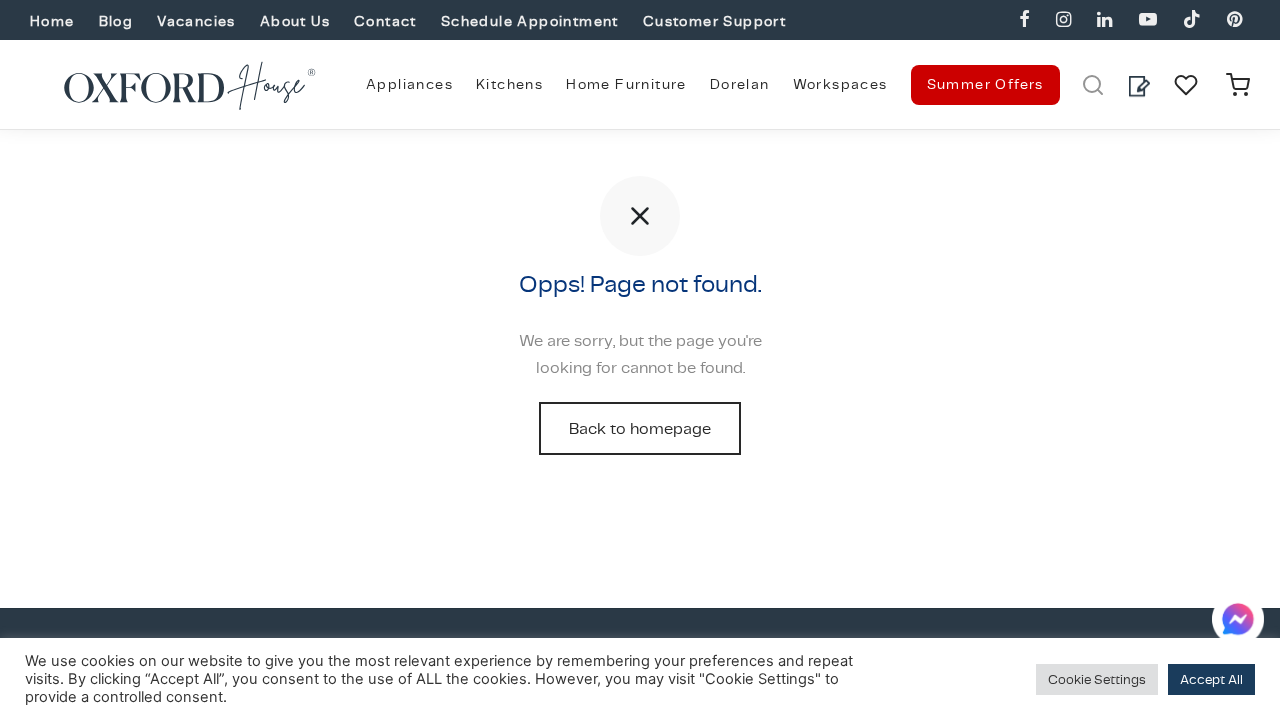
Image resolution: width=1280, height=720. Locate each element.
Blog (116, 21)
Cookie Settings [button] (1097, 679)
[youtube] (1147, 20)
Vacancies (196, 21)
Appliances (409, 84)
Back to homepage (640, 428)
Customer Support (714, 21)
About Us (295, 21)
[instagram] (1063, 20)
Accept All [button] (1211, 679)
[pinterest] (1234, 20)
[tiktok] (1192, 20)
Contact (385, 21)
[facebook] (1024, 20)
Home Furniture (626, 84)
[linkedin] (1104, 20)
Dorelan (740, 84)
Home (52, 21)
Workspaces (840, 84)
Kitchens (509, 84)
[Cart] (1238, 85)
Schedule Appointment (530, 21)
